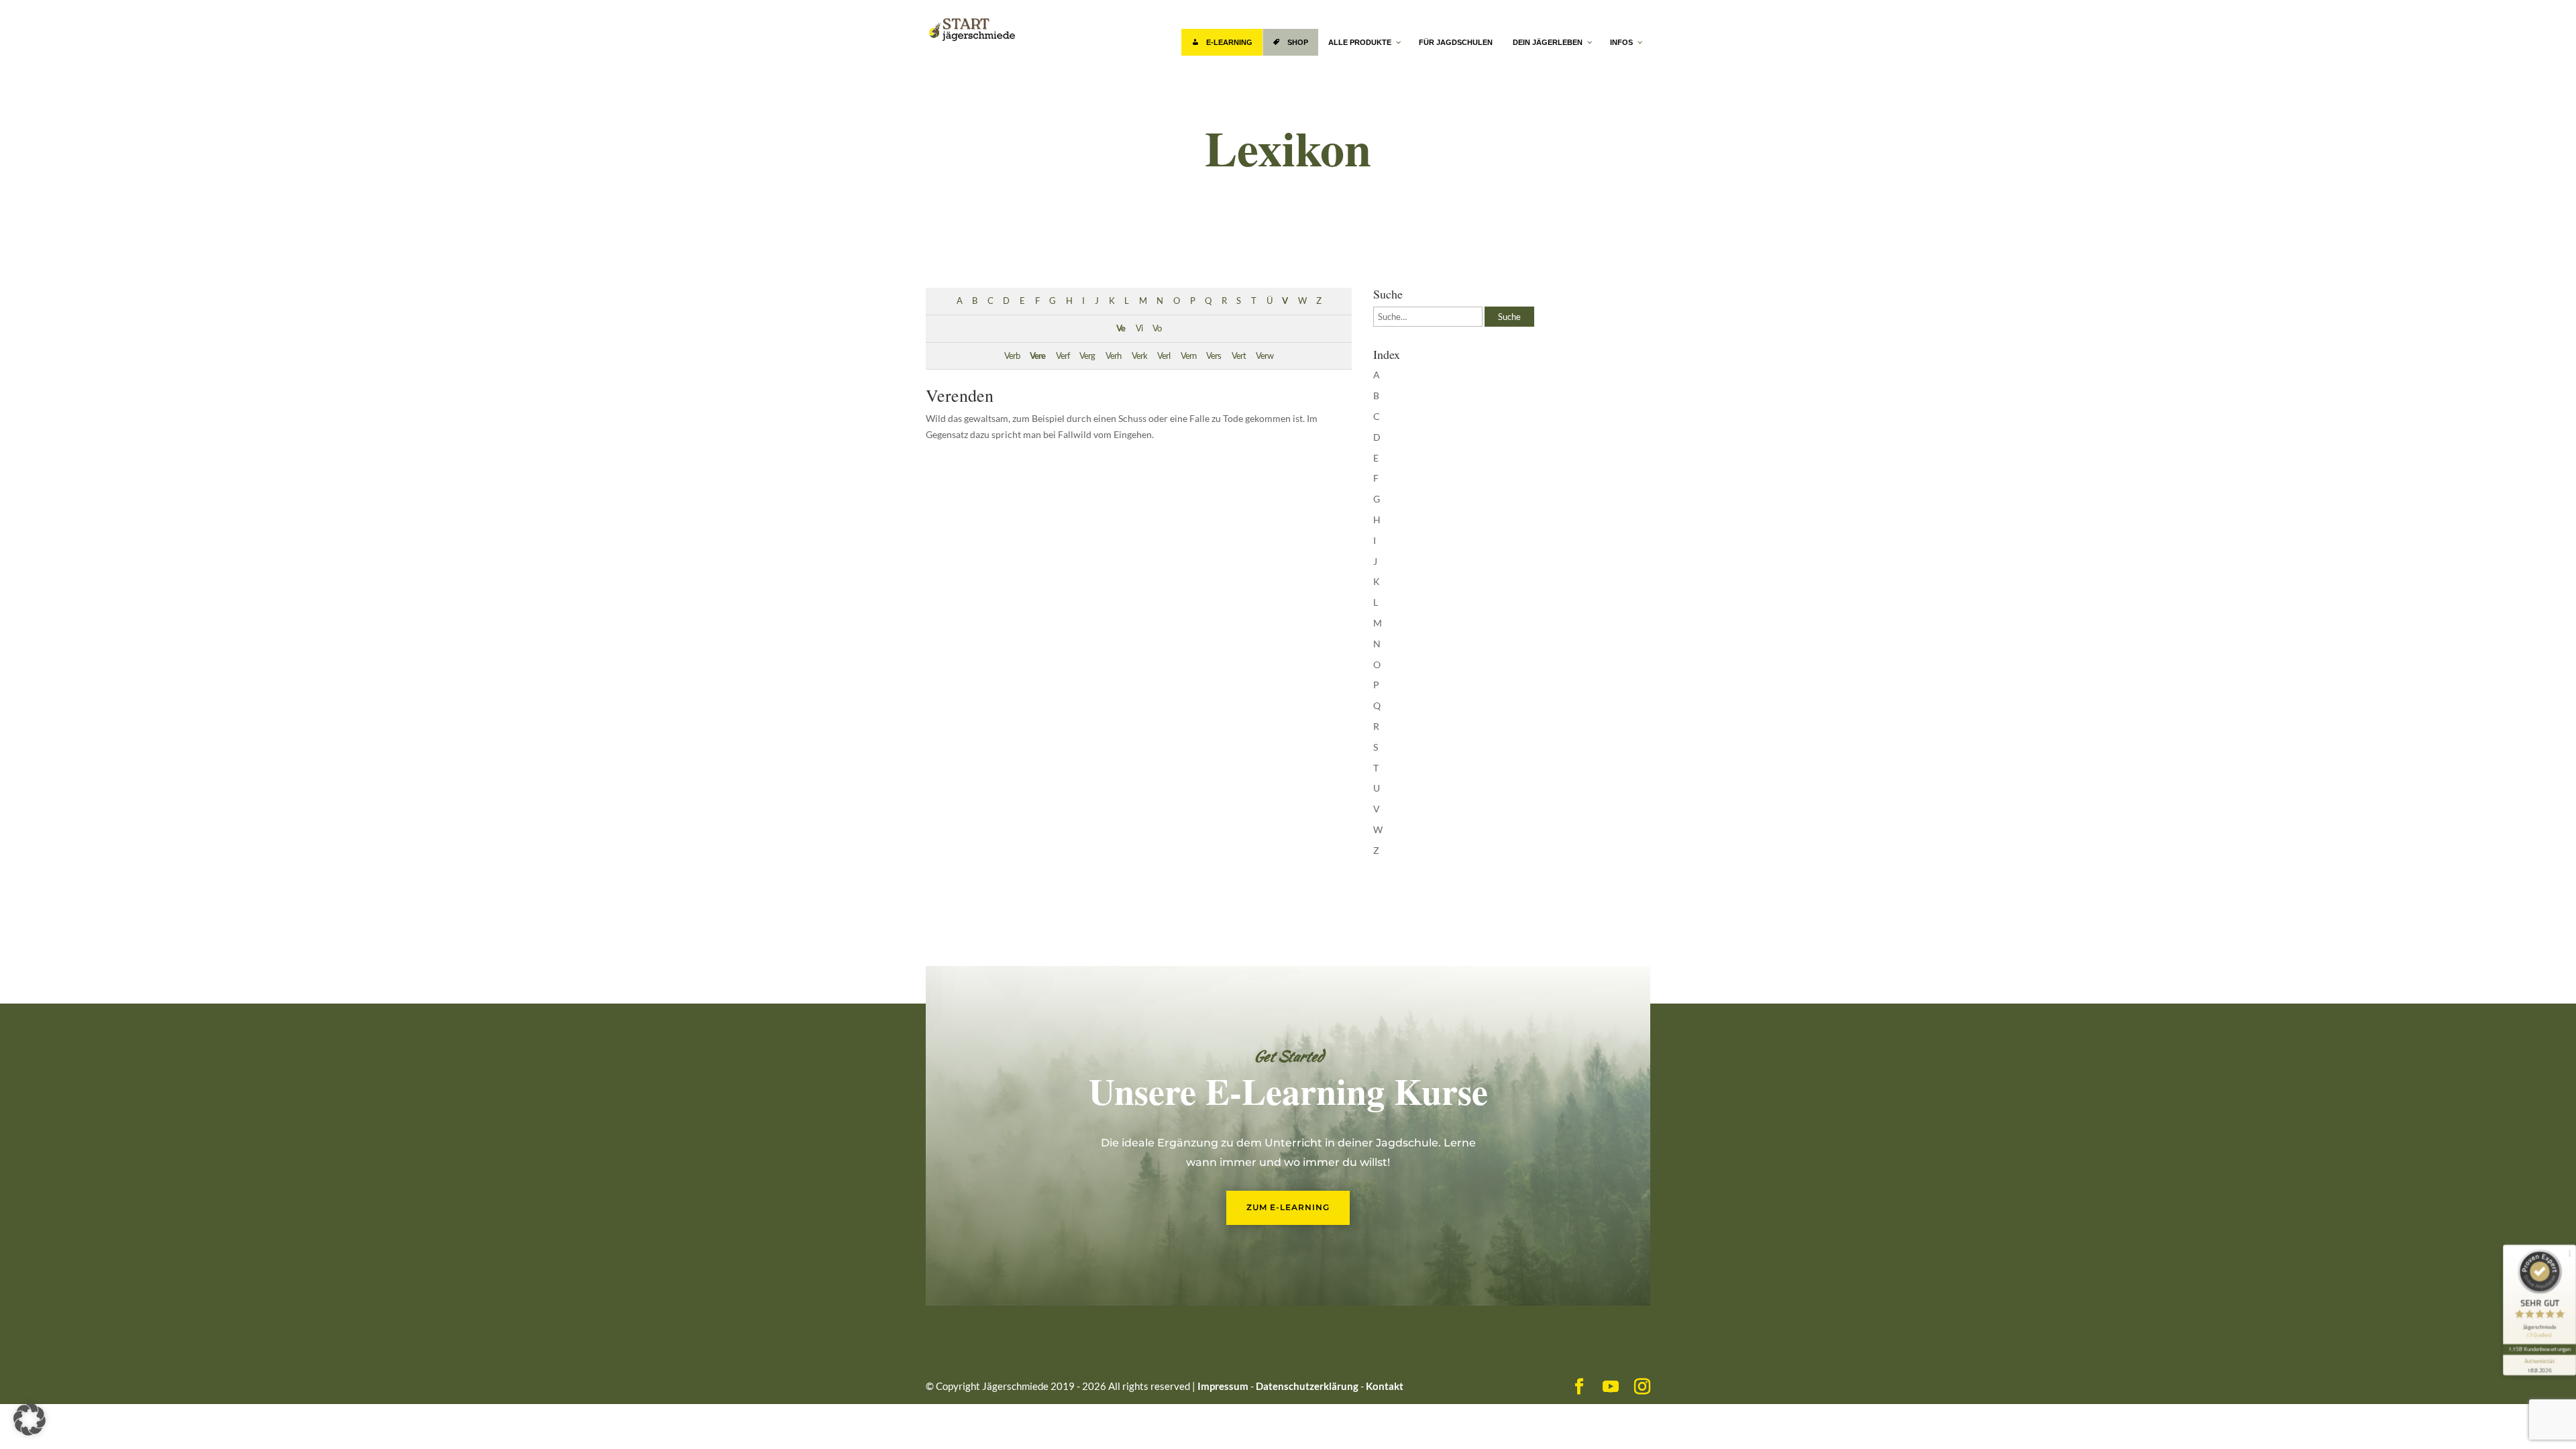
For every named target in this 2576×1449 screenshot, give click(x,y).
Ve (1121, 328)
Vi (1139, 328)
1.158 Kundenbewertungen (2539, 1349)
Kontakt (1385, 1386)
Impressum (1223, 1386)
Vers (1214, 356)
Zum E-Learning (1288, 1207)
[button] (30, 1419)
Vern (1188, 356)
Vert (1239, 356)
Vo (1157, 328)
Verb (1012, 356)
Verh (1113, 356)
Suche (1509, 317)
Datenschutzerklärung (1307, 1386)
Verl (1164, 356)
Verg (1087, 356)
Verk (1139, 356)
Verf (1063, 356)
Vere (1037, 356)
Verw (1265, 356)
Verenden (960, 395)
